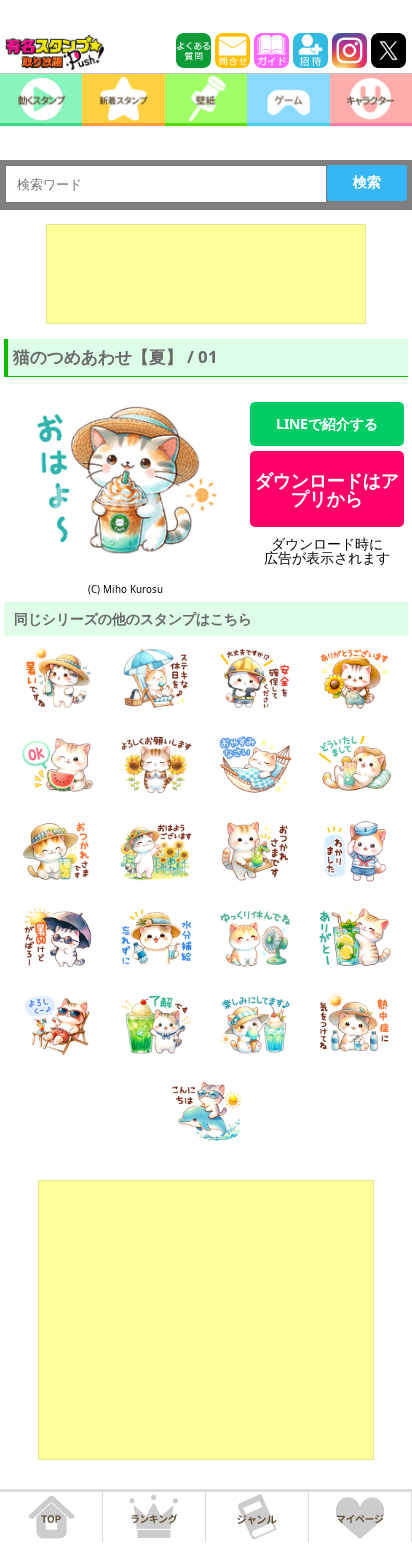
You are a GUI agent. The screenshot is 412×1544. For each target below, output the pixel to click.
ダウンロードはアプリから (327, 489)
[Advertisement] (206, 274)
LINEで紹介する (327, 423)
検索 (367, 182)
